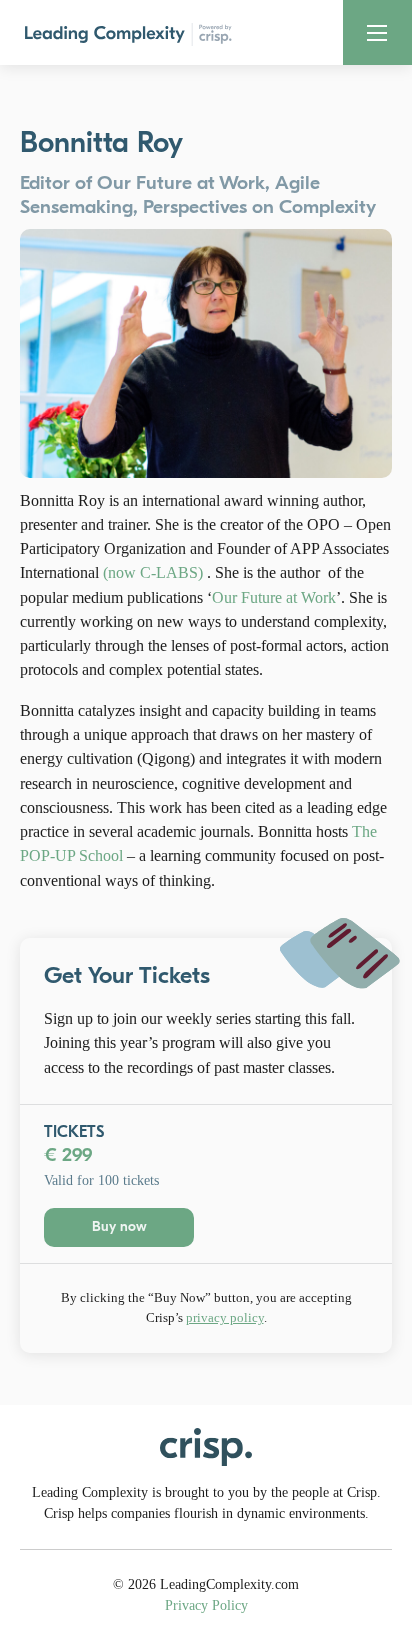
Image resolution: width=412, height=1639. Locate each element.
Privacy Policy (206, 1605)
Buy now (119, 1226)
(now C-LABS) (153, 572)
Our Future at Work (274, 597)
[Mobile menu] (377, 33)
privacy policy (225, 1317)
